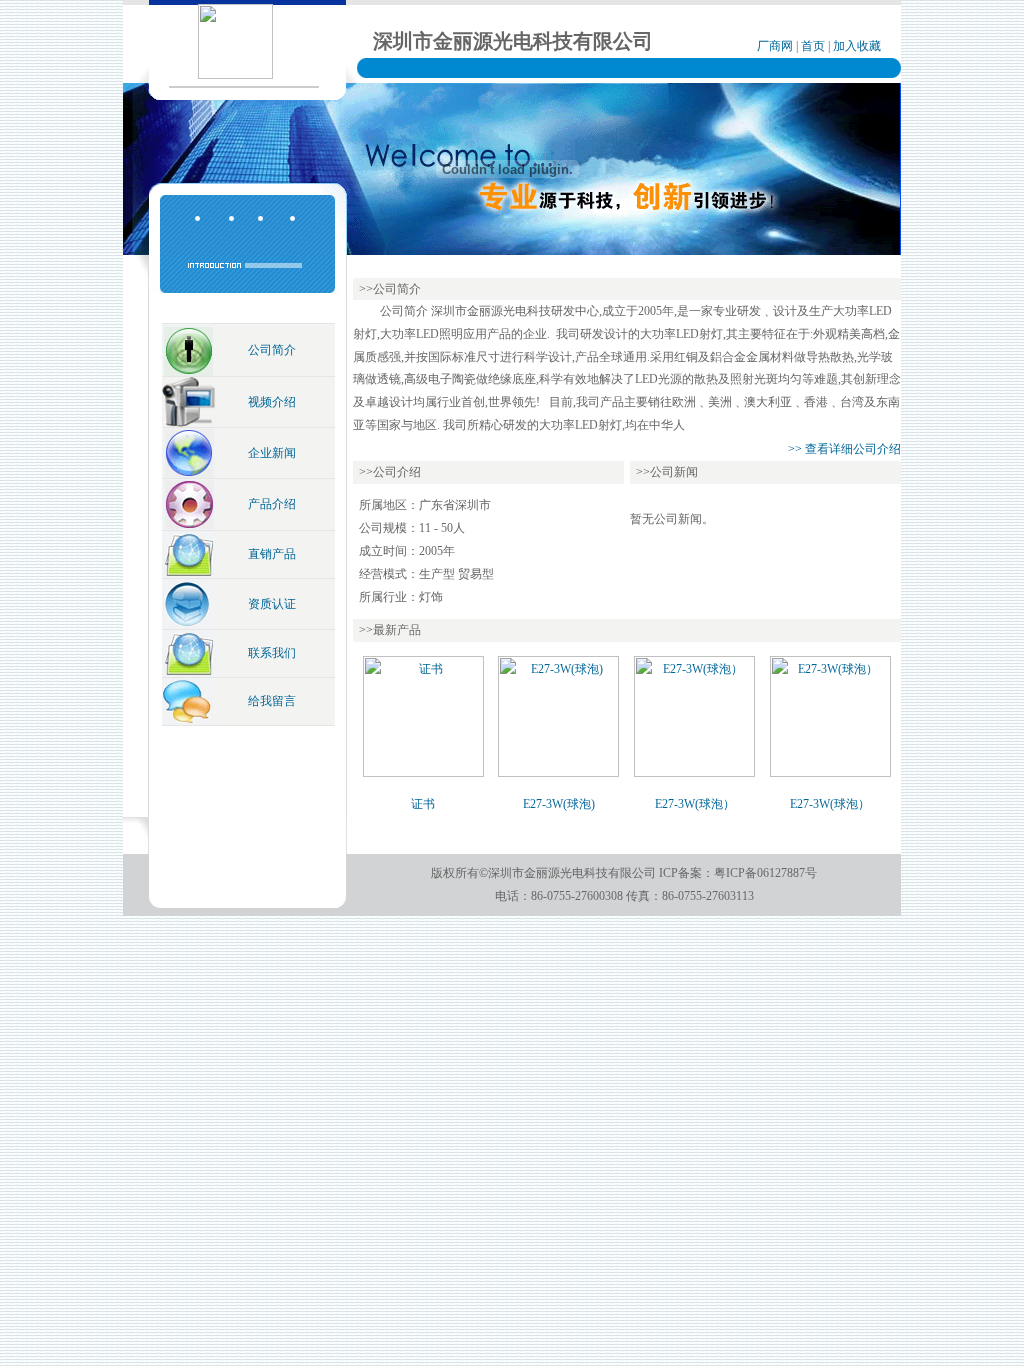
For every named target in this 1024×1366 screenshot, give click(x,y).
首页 (813, 46)
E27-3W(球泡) (559, 804)
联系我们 (272, 653)
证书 (423, 804)
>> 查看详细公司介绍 (844, 449)
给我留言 (272, 701)
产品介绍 (272, 504)
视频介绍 (272, 402)
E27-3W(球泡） (695, 804)
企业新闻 (272, 453)
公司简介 (272, 350)
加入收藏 (857, 46)
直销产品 (272, 554)
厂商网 (775, 46)
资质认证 (272, 604)
